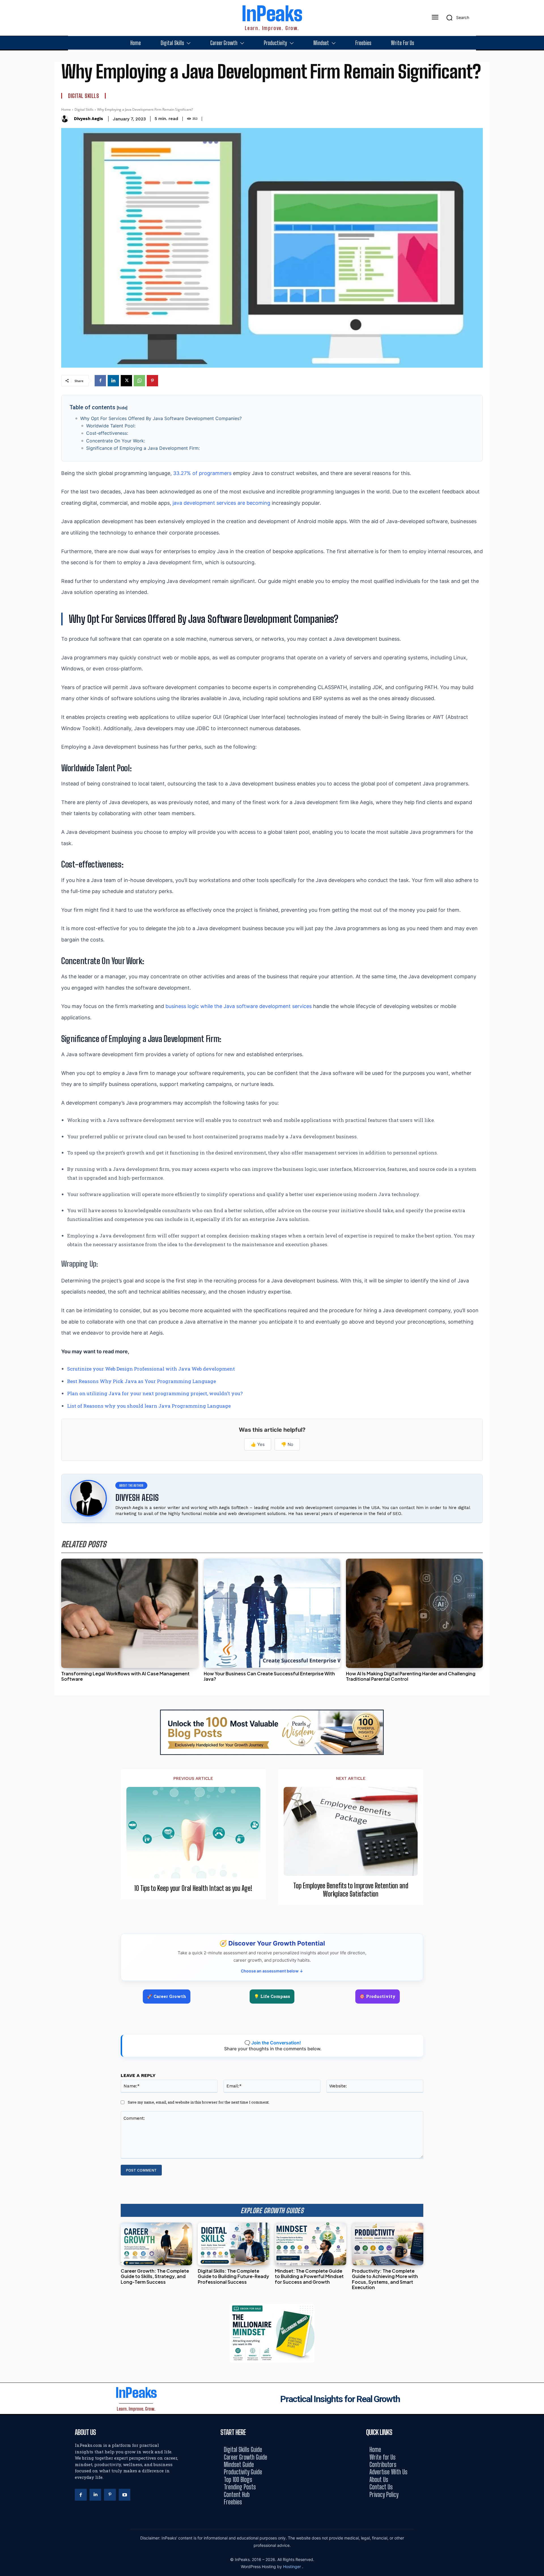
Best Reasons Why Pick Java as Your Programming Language (142, 1381)
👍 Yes (258, 1444)
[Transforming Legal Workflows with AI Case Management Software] (130, 1613)
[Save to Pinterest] (538, 1313)
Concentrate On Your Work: (116, 441)
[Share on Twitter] (538, 1288)
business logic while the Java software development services (239, 1006)
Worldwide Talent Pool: (111, 426)
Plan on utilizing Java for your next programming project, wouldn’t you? (155, 1393)
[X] (126, 381)
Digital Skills (83, 96)
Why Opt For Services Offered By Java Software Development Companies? (161, 418)
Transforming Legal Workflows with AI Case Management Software (125, 1676)
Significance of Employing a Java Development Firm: (143, 448)
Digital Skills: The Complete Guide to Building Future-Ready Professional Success (233, 2276)
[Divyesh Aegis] (66, 119)
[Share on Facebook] (538, 1263)
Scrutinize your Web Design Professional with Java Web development (151, 1369)
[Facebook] (100, 381)
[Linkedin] (113, 381)
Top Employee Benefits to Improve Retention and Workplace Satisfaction (351, 1890)
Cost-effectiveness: (108, 433)
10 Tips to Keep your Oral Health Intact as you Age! (193, 1888)
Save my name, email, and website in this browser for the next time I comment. (199, 2102)
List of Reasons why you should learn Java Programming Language (149, 1406)
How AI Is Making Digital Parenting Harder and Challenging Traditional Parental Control (411, 1676)
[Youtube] (125, 2495)
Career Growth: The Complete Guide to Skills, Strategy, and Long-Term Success (155, 2276)
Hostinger (293, 2567)
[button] (456, 18)
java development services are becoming (221, 503)
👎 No (287, 1444)
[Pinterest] (152, 381)
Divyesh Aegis (89, 119)
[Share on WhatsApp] (538, 1301)
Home (66, 109)
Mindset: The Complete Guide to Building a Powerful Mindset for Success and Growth (309, 2276)
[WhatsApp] (139, 381)
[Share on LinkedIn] (538, 1275)
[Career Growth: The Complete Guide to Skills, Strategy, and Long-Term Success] (156, 2244)
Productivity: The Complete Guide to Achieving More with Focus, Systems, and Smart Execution (385, 2279)
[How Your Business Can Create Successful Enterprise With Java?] (272, 1613)
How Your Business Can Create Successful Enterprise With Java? (269, 1676)
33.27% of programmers (202, 473)
